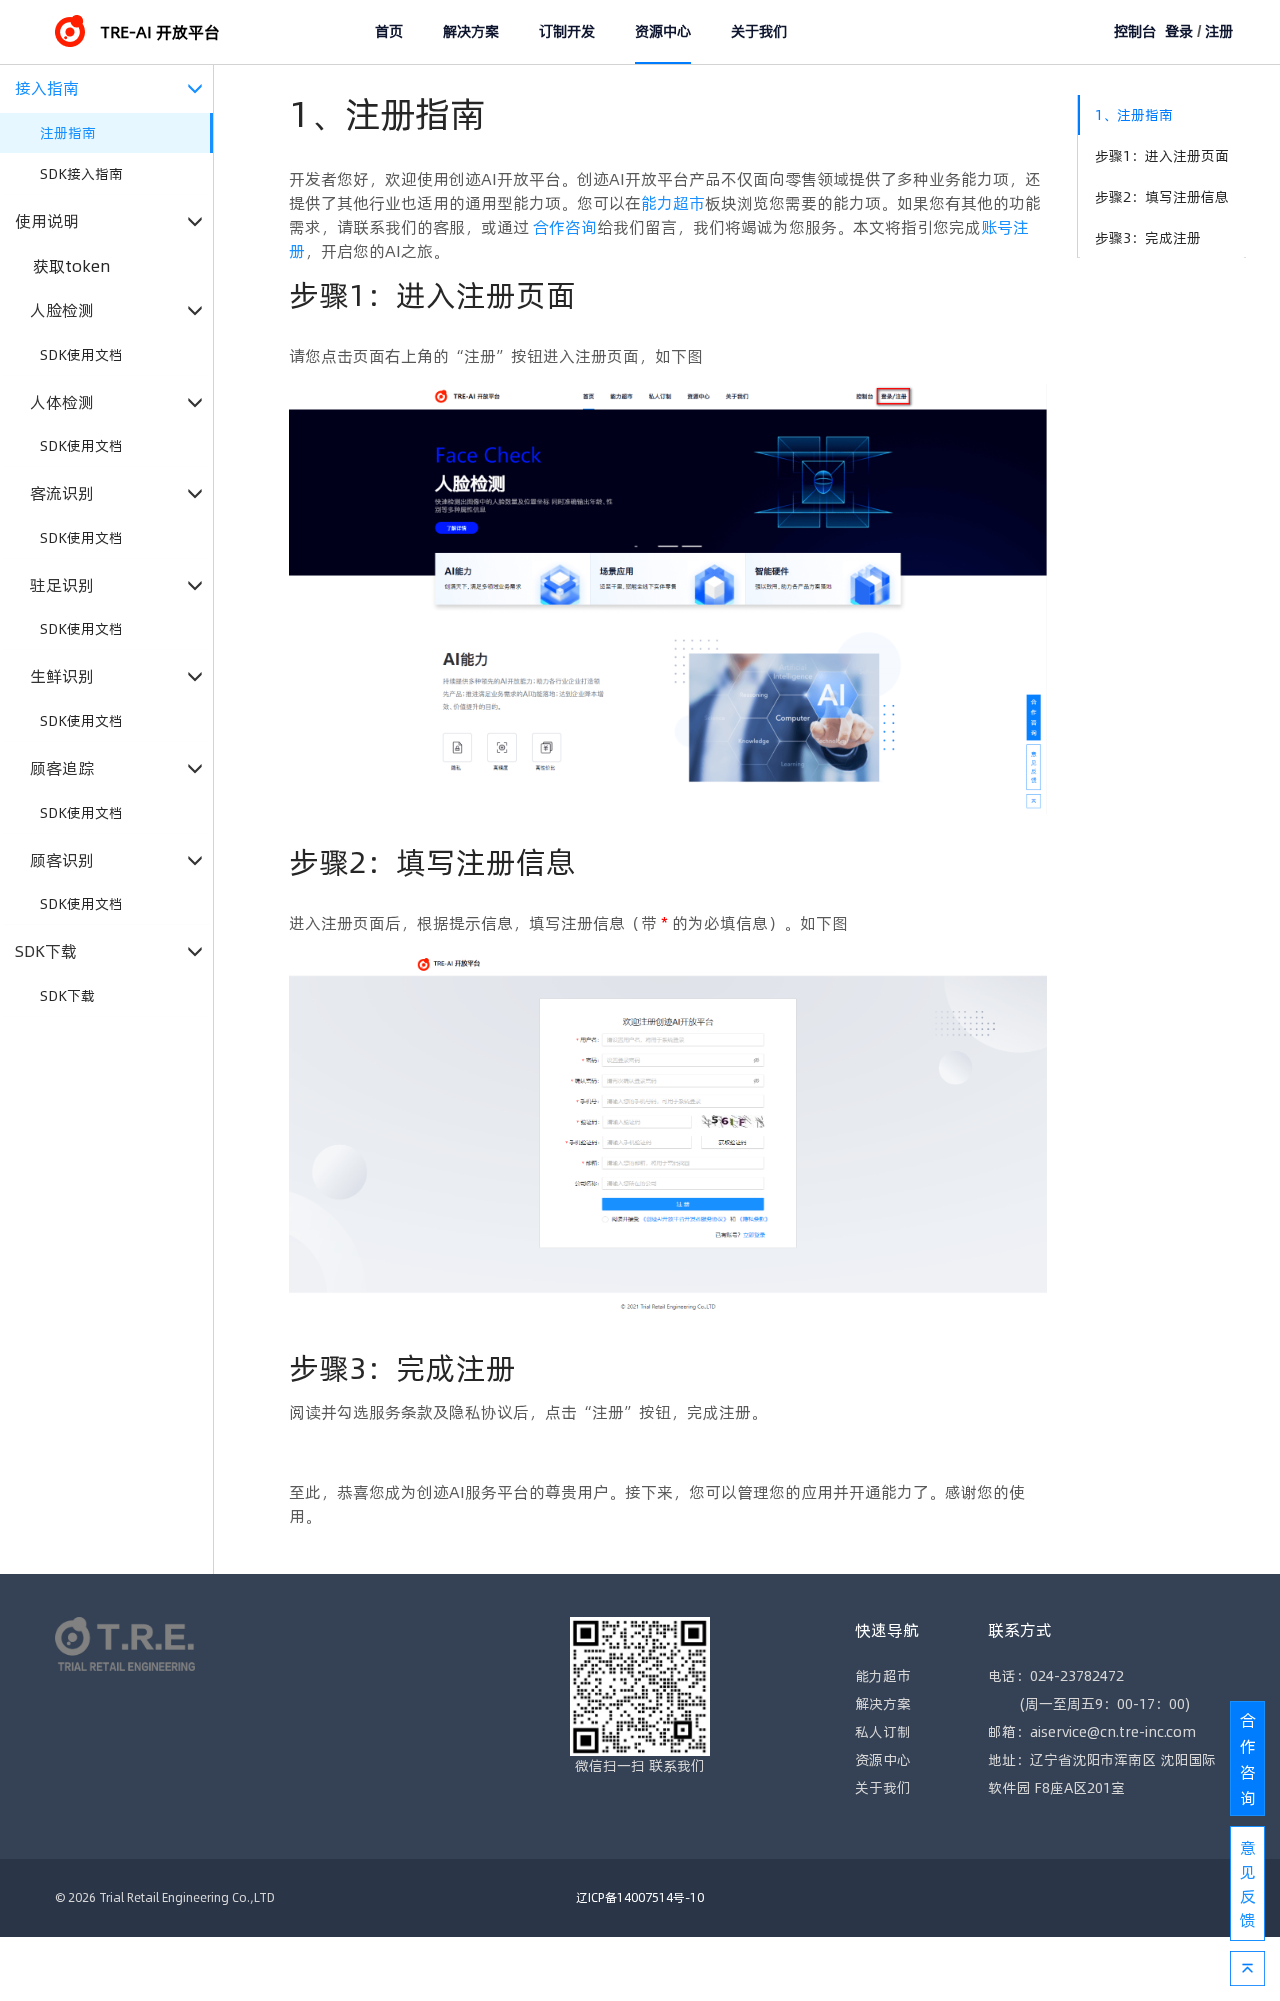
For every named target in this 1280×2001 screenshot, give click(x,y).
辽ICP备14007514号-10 (640, 1897)
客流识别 (62, 493)
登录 (1179, 31)
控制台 (1135, 31)
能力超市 (673, 203)
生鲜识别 (62, 676)
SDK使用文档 (81, 355)
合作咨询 (565, 227)
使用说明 (47, 221)
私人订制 (883, 1732)
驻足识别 (62, 585)
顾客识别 (62, 860)
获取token (72, 266)
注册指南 (68, 133)
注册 (1219, 31)
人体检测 (62, 402)
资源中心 (663, 31)
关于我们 (759, 31)
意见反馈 (1248, 1884)
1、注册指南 (1134, 115)
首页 (389, 31)
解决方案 (471, 31)
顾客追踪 (62, 768)
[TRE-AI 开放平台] (77, 32)
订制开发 (567, 31)
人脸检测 (62, 310)
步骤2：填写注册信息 (1162, 197)
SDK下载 (46, 951)
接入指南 (47, 88)
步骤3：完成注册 (1148, 238)
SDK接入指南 (81, 174)
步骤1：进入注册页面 (1162, 156)
